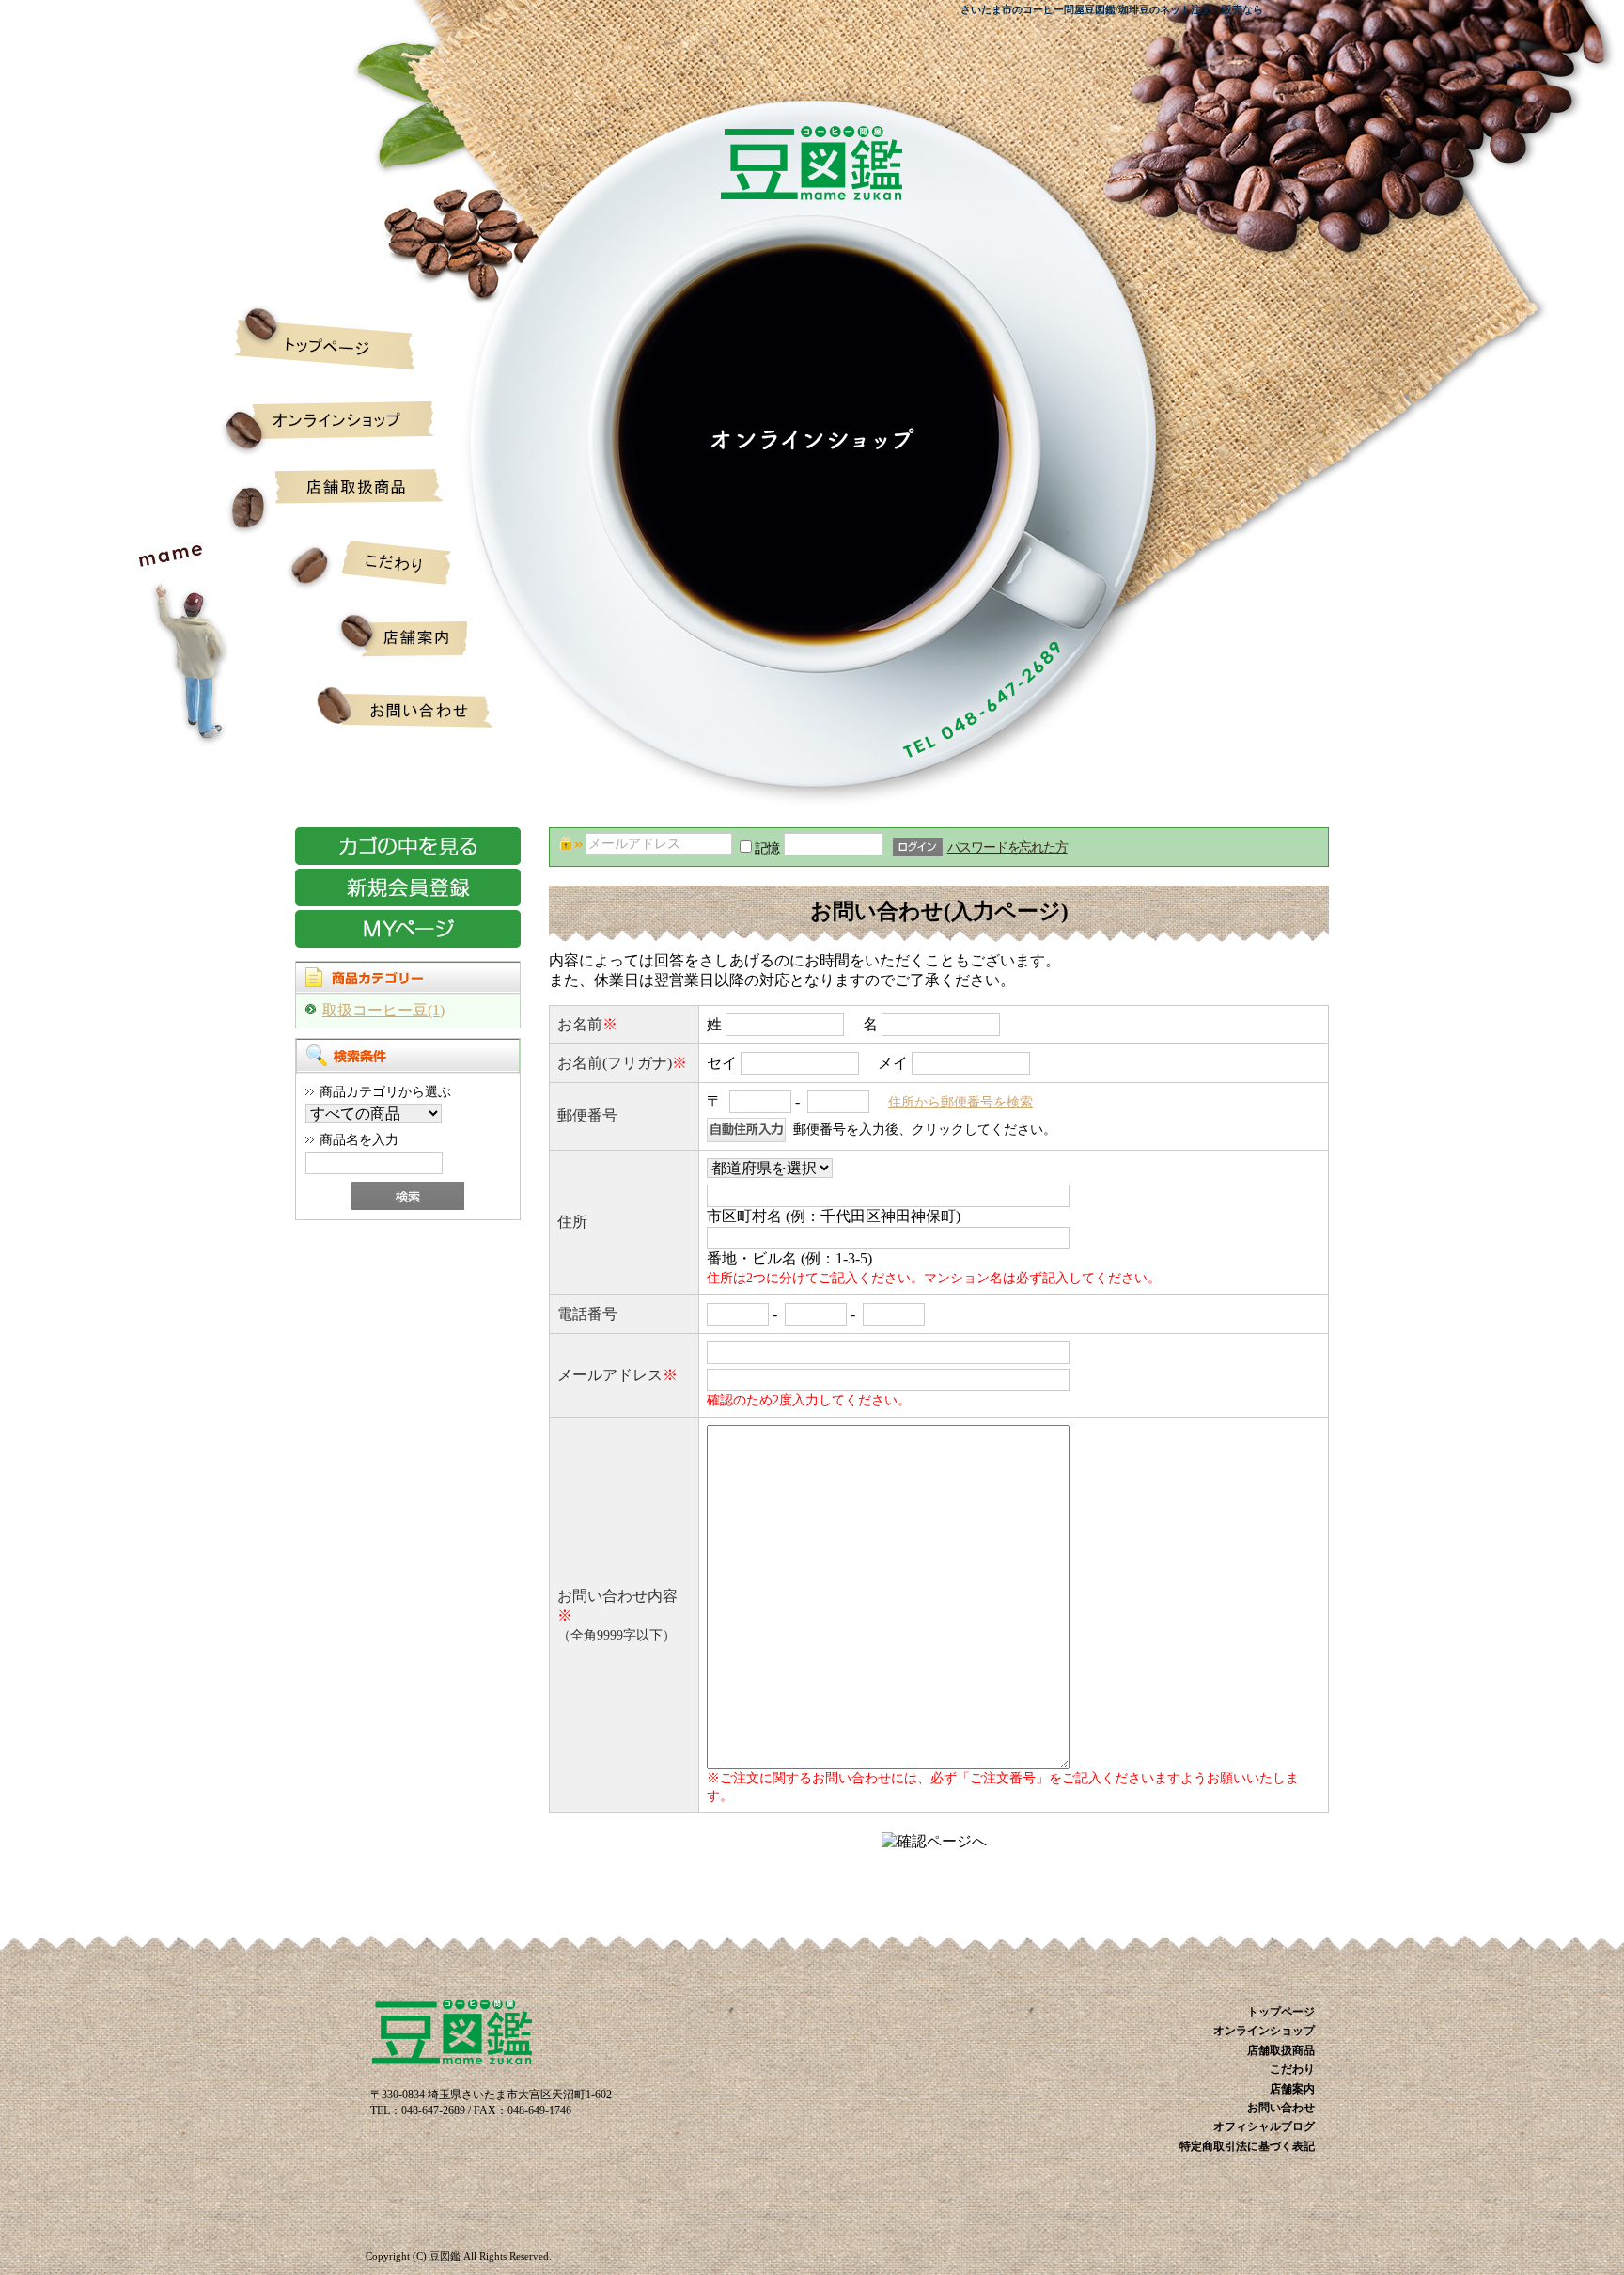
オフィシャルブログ (1264, 2126)
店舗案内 (344, 649)
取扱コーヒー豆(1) (383, 1010)
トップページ (344, 338)
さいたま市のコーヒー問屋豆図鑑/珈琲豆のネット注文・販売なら (1112, 9)
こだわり (344, 573)
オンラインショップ (344, 418)
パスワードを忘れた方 (1007, 847)
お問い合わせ (344, 719)
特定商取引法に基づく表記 (1247, 2146)
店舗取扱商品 (344, 498)
